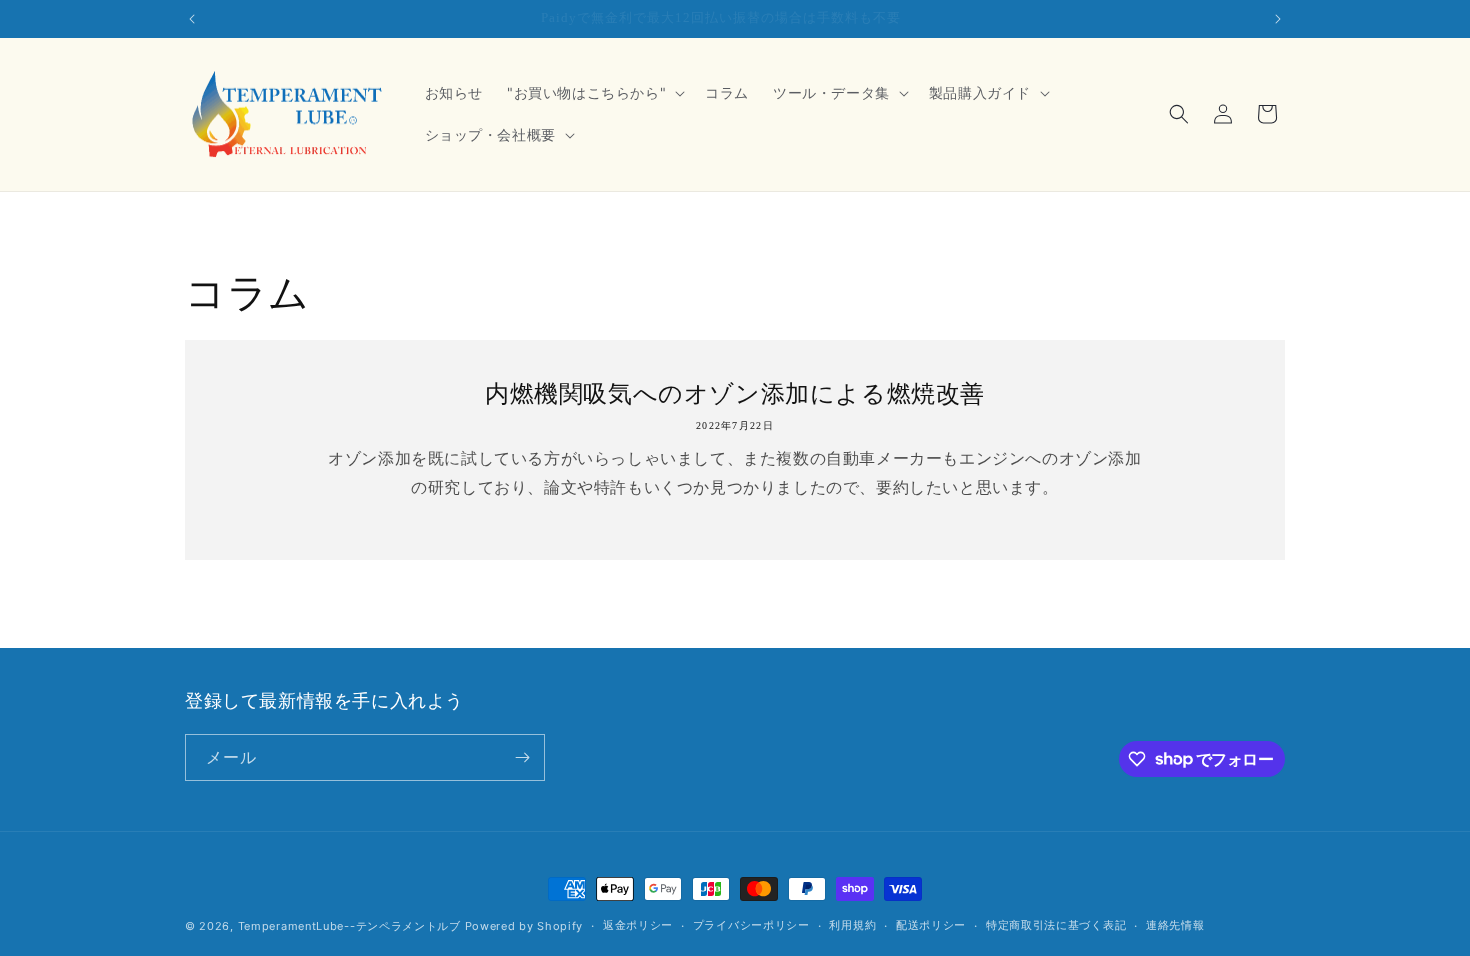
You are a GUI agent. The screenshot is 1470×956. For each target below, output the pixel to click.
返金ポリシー (638, 925)
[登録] (522, 757)
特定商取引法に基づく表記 (1056, 925)
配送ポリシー (931, 925)
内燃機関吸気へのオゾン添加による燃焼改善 (735, 393)
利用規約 (852, 925)
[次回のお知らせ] (1278, 19)
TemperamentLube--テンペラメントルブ (349, 926)
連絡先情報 (1175, 925)
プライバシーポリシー (751, 925)
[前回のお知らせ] (192, 19)
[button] (594, 93)
